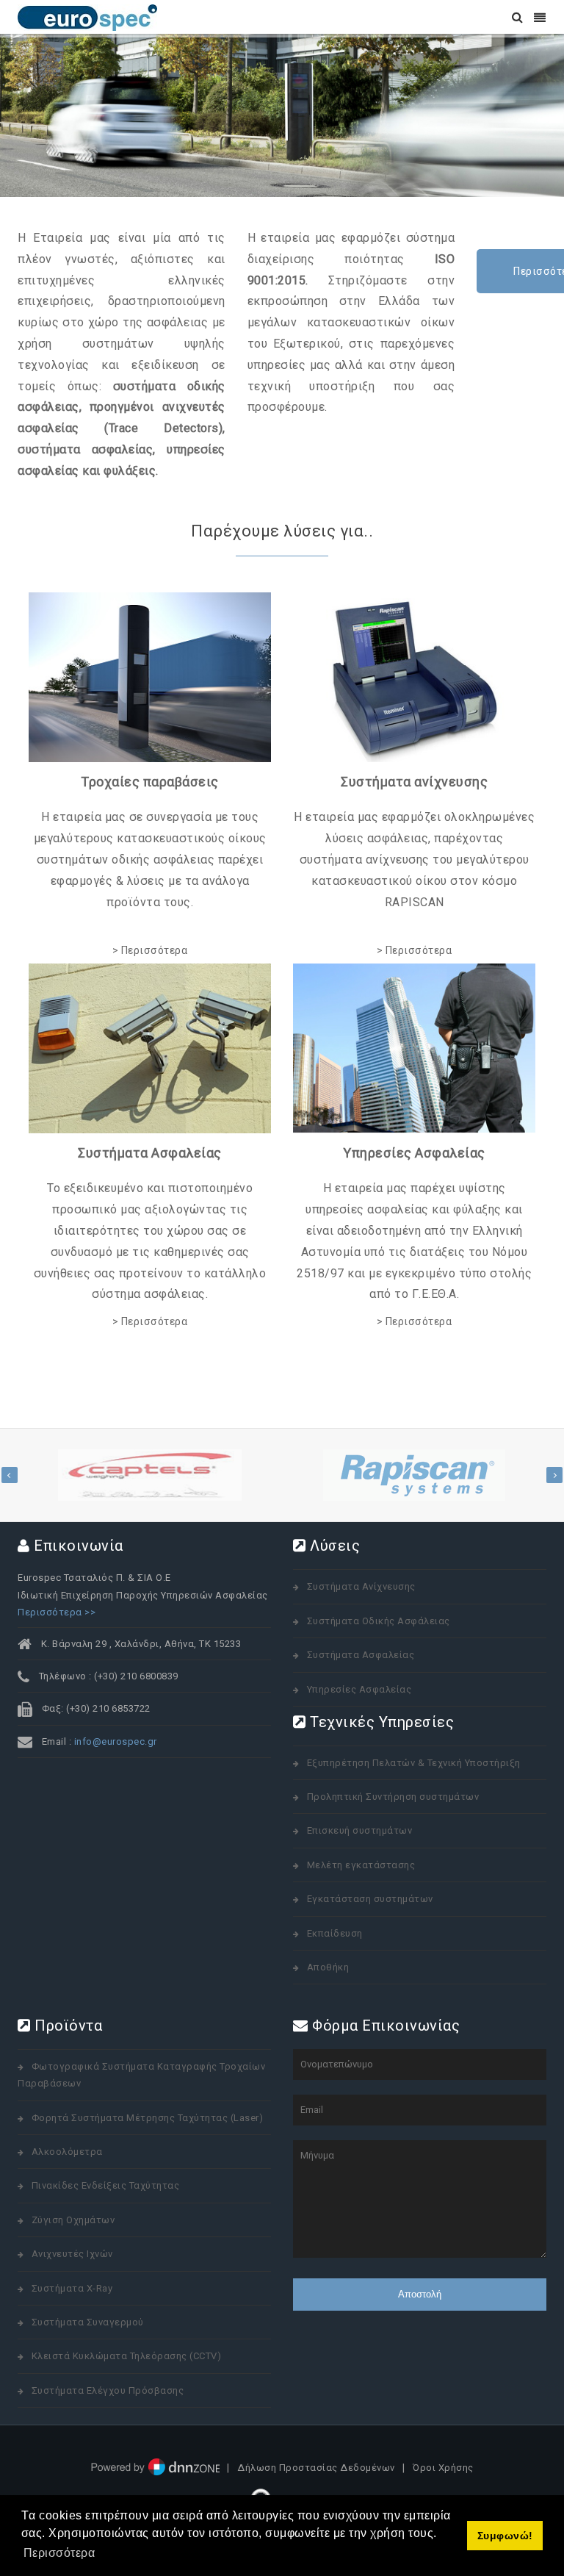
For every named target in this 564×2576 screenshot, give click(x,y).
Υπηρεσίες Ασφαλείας (359, 1689)
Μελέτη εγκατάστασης (361, 1865)
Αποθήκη (328, 1967)
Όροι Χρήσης (443, 2468)
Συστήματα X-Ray (72, 2288)
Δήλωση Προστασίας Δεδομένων (316, 2468)
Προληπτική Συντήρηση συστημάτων (393, 1797)
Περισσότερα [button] (59, 2553)
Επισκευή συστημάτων (360, 1830)
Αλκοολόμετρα (67, 2152)
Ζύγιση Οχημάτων (73, 2220)
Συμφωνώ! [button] (505, 2536)
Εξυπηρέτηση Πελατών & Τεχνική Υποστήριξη (414, 1763)
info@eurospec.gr (116, 1741)
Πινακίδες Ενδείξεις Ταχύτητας (106, 2185)
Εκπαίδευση (335, 1933)
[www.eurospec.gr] (87, 17)
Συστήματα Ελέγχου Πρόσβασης (108, 2390)
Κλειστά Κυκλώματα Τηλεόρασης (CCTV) (127, 2356)
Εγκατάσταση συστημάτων (370, 1899)
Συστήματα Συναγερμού (88, 2322)
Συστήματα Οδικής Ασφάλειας (379, 1621)
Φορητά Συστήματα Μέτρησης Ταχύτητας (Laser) (148, 2118)
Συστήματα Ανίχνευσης (361, 1586)
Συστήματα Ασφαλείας (361, 1655)
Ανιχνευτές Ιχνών (72, 2254)
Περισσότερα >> (57, 1612)
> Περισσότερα (150, 950)
